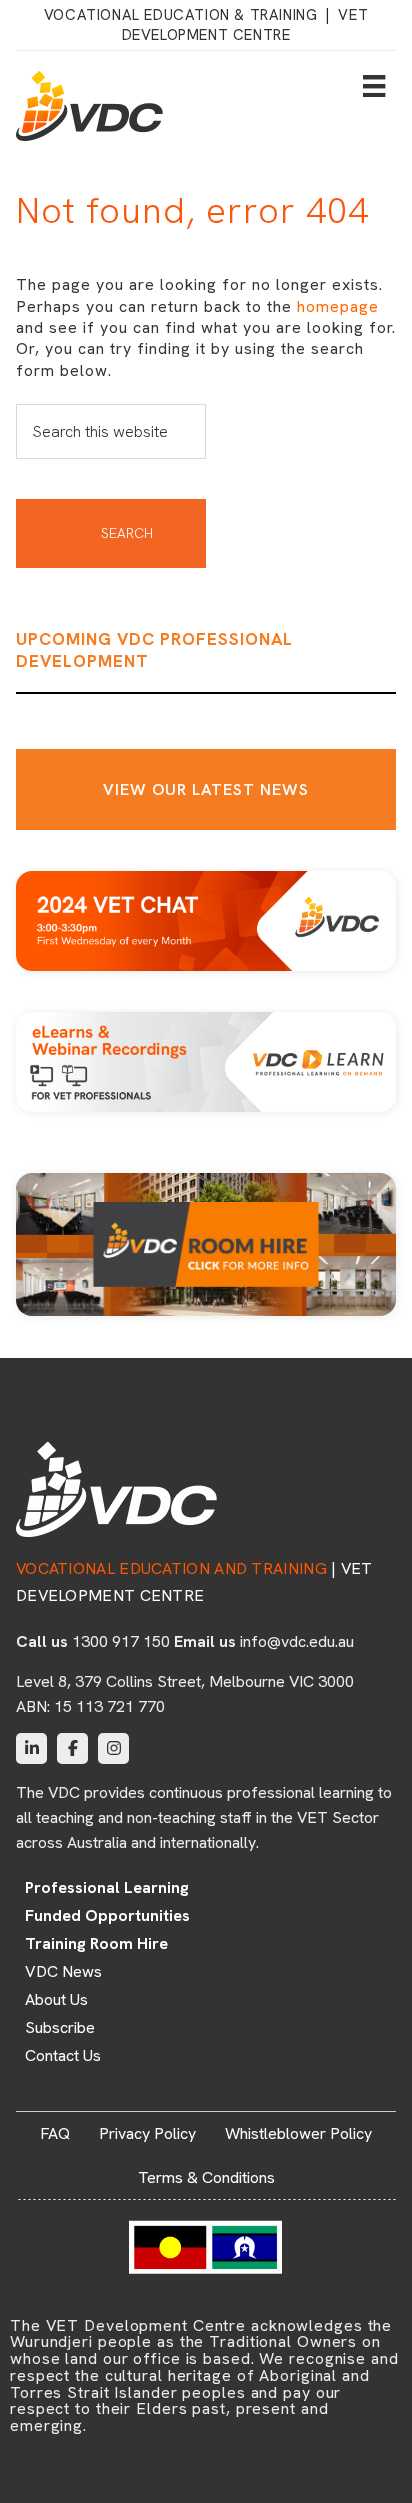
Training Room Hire (96, 1944)
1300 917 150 (121, 1641)
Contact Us (63, 2056)
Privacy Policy (147, 2133)
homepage (338, 306)
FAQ (55, 2133)
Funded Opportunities (107, 1916)
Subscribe (60, 2028)
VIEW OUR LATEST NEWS (206, 789)
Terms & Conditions (206, 2177)
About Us (56, 2000)
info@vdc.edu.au (297, 1641)
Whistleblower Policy (298, 2133)
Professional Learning (107, 1888)
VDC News (63, 1972)
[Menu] (374, 85)
